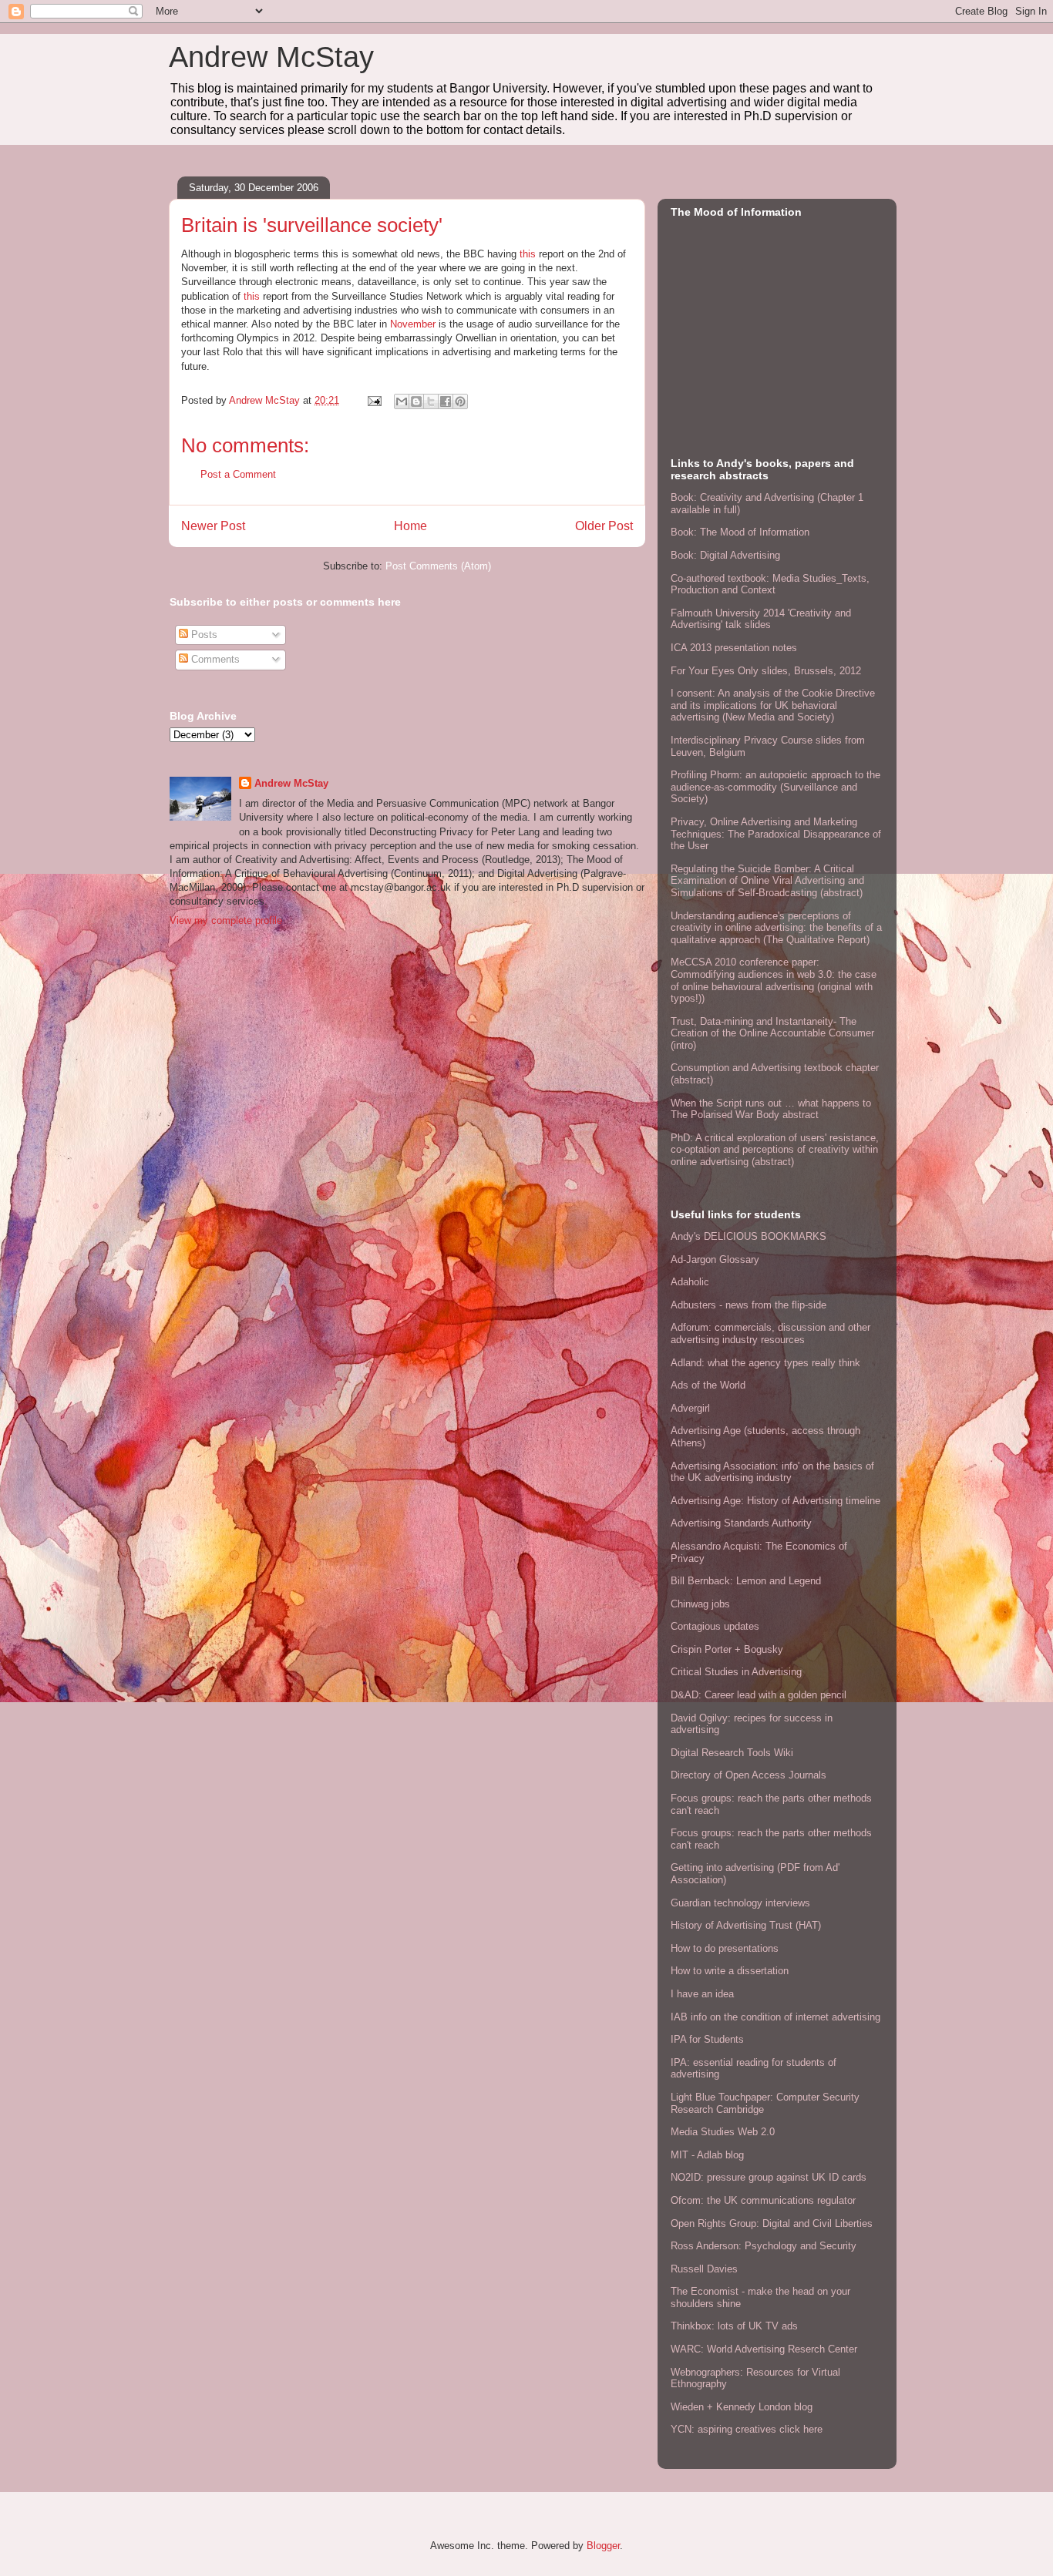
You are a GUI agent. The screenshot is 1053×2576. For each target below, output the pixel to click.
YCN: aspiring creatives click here (747, 2429)
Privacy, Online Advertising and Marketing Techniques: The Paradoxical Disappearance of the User (776, 834)
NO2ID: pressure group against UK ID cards (769, 2177)
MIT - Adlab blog (707, 2155)
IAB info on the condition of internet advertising (775, 2017)
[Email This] (402, 401)
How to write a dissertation (730, 1971)
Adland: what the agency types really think (765, 1363)
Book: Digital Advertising (725, 555)
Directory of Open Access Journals (749, 1775)
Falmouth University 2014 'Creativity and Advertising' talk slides (761, 619)
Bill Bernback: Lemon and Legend (746, 1581)
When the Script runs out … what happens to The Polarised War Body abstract (771, 1109)
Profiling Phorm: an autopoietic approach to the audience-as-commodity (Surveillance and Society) (775, 787)
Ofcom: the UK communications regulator (763, 2200)
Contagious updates (715, 1626)
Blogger (603, 2546)
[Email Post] (373, 400)
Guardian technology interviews (740, 1903)
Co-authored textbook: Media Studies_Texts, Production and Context (770, 584)
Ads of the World (708, 1385)
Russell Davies (704, 2269)
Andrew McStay (271, 57)
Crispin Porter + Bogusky (727, 1649)
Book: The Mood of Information (740, 532)
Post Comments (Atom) (438, 566)
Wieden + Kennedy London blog (742, 2407)
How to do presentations (725, 1948)
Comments (214, 659)
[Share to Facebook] (446, 401)
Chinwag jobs (700, 1604)
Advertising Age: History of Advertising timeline (775, 1501)
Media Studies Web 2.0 (723, 2132)
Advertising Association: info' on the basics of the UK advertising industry (772, 1472)
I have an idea (702, 1994)
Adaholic (690, 1282)
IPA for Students (707, 2039)
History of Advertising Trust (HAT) (746, 1925)
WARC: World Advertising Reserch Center (764, 2349)
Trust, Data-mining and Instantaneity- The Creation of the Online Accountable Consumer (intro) (772, 1033)
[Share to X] (431, 401)
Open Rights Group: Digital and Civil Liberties (772, 2223)
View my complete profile (226, 920)
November (413, 324)
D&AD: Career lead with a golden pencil (759, 1695)
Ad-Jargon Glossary (715, 1259)
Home (410, 526)
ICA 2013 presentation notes (734, 648)
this (528, 254)
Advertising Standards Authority (741, 1523)
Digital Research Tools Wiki (732, 1753)
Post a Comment (238, 474)
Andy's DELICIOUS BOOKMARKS (749, 1236)
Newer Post (213, 526)
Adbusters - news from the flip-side (749, 1305)
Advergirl (690, 1408)
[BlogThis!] (416, 401)
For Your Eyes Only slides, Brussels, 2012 (766, 671)
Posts (203, 635)
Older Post (604, 526)
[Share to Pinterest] (460, 401)
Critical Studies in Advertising (736, 1672)
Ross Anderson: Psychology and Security (764, 2246)
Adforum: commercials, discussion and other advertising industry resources (770, 1333)
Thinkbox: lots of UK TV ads (734, 2326)
